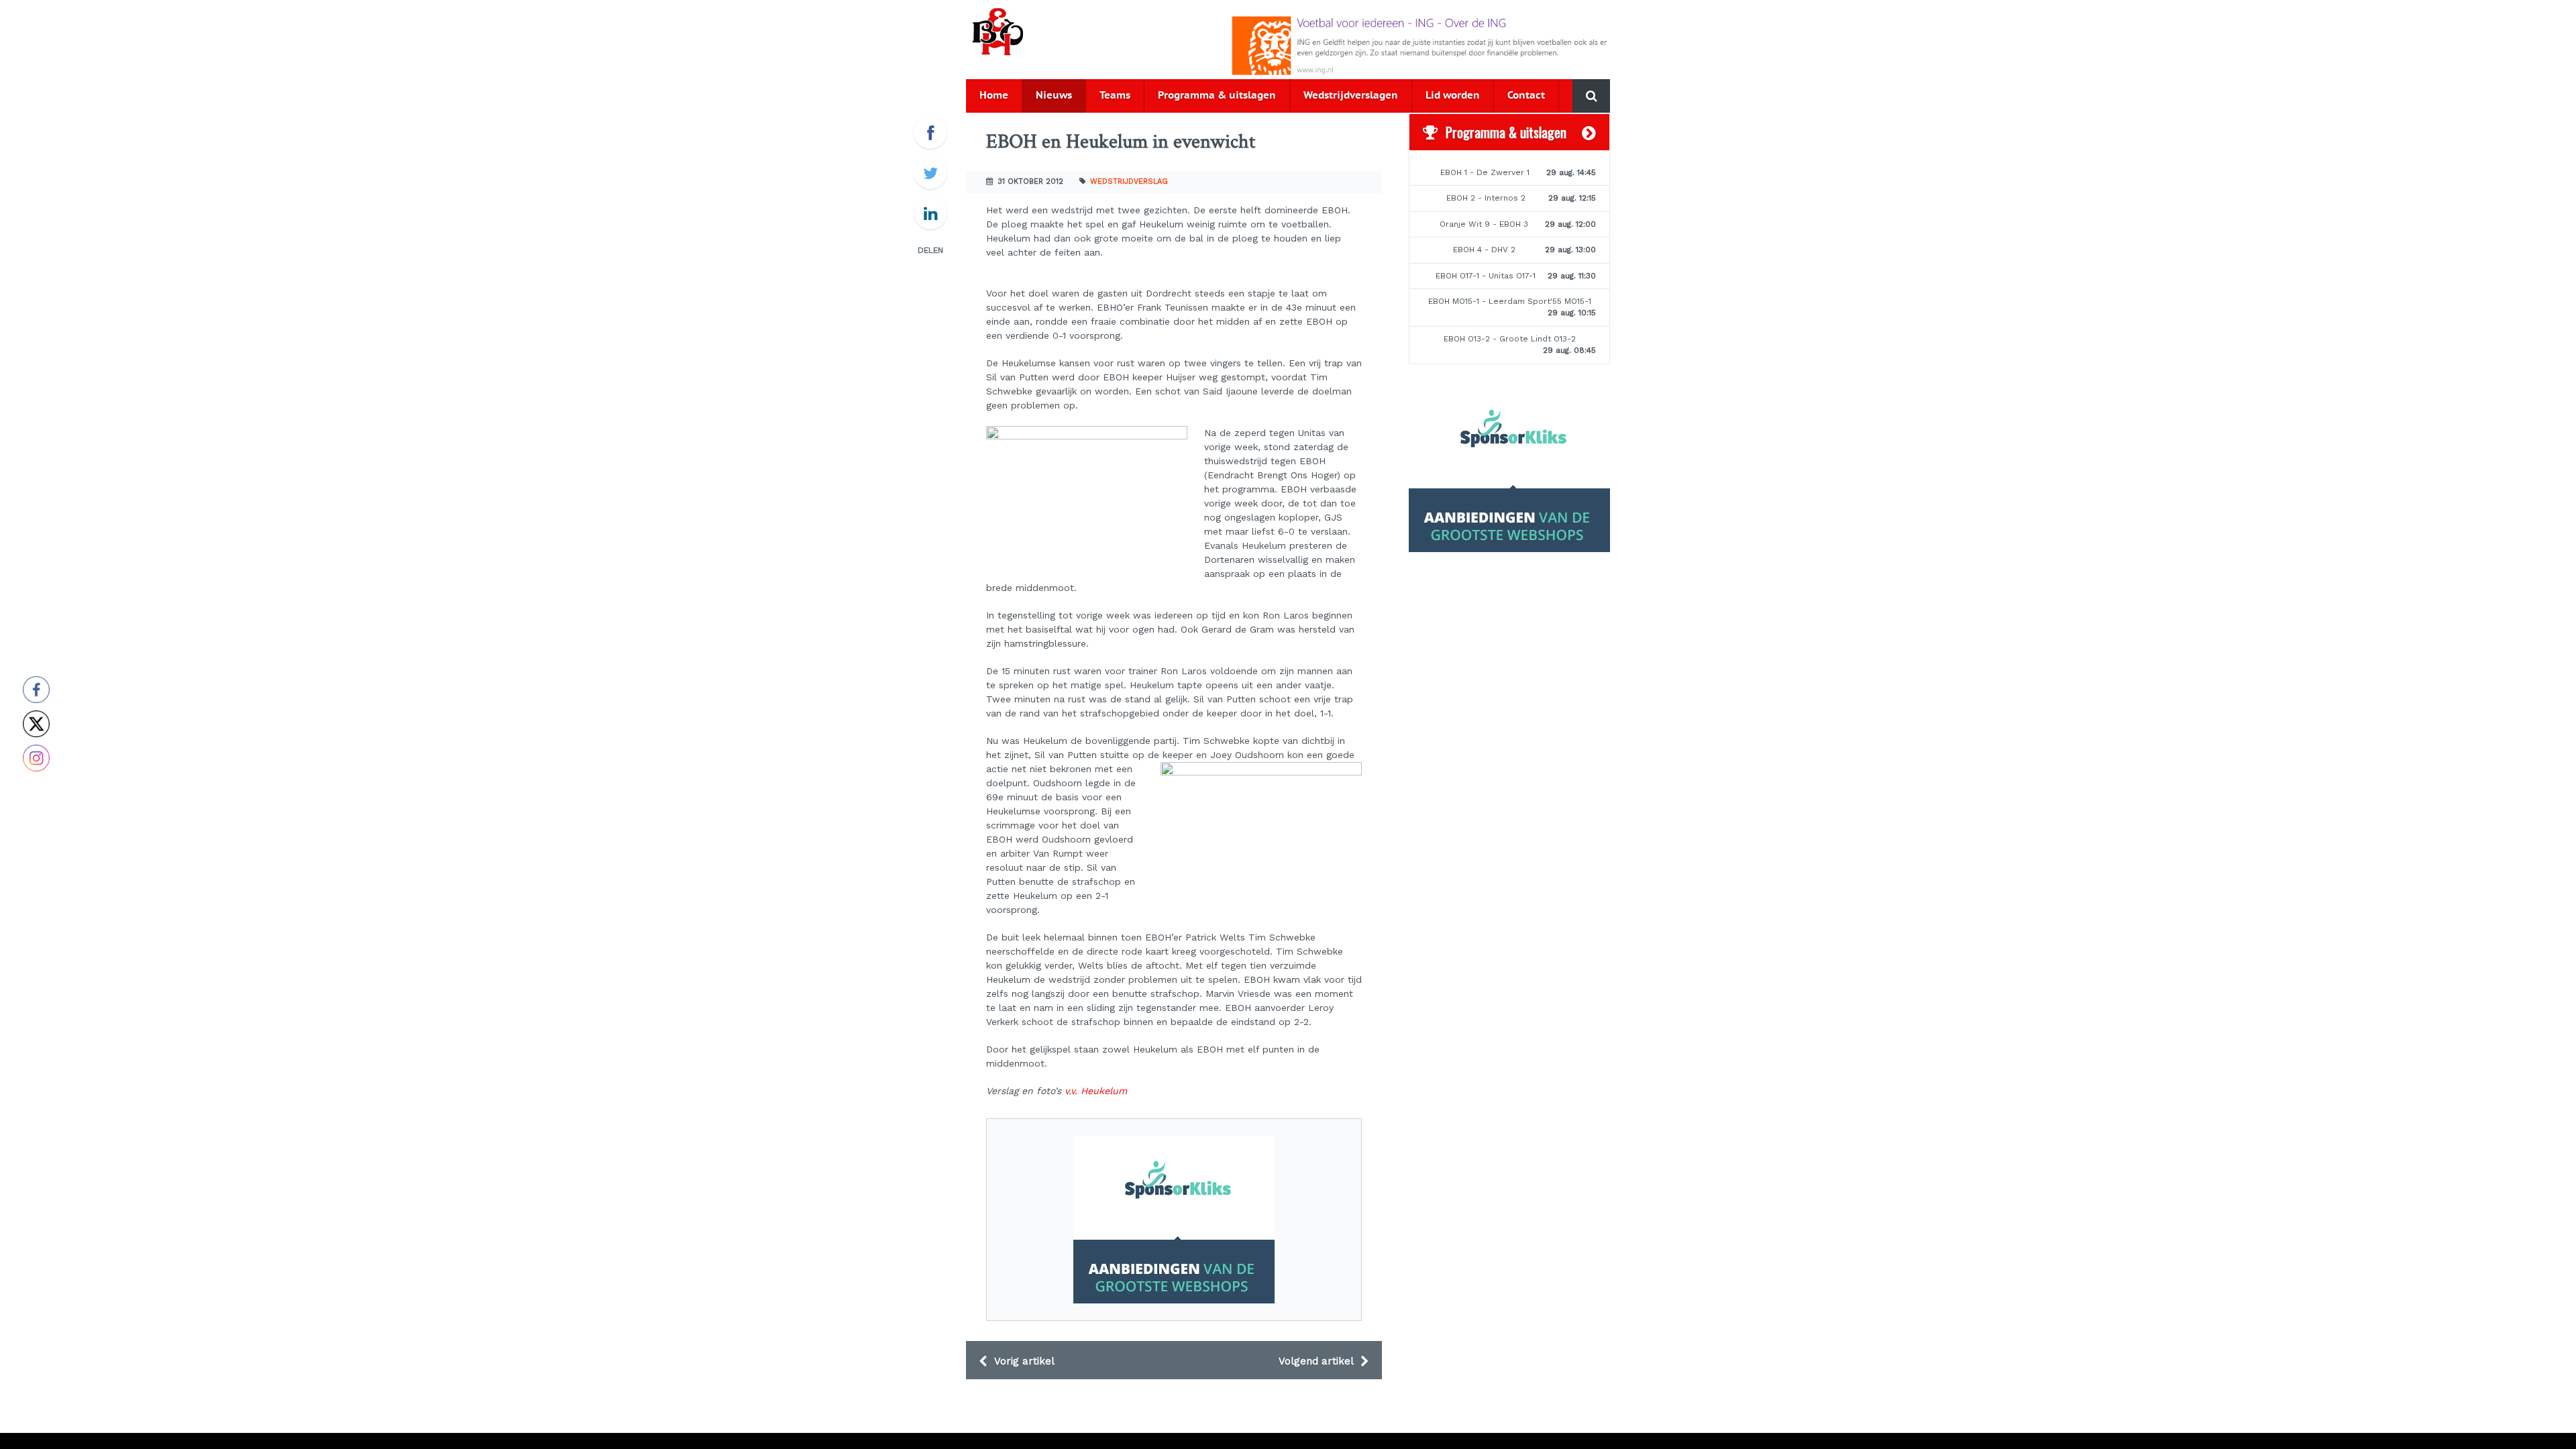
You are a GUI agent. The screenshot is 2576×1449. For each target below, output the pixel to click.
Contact (1526, 96)
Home (994, 96)
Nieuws (1054, 96)
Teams (1115, 96)
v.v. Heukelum (1096, 1091)
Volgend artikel (1318, 1361)
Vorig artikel (1023, 1361)
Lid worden (1453, 96)
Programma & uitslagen (1217, 96)
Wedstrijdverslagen (1351, 96)
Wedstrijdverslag (1129, 181)
